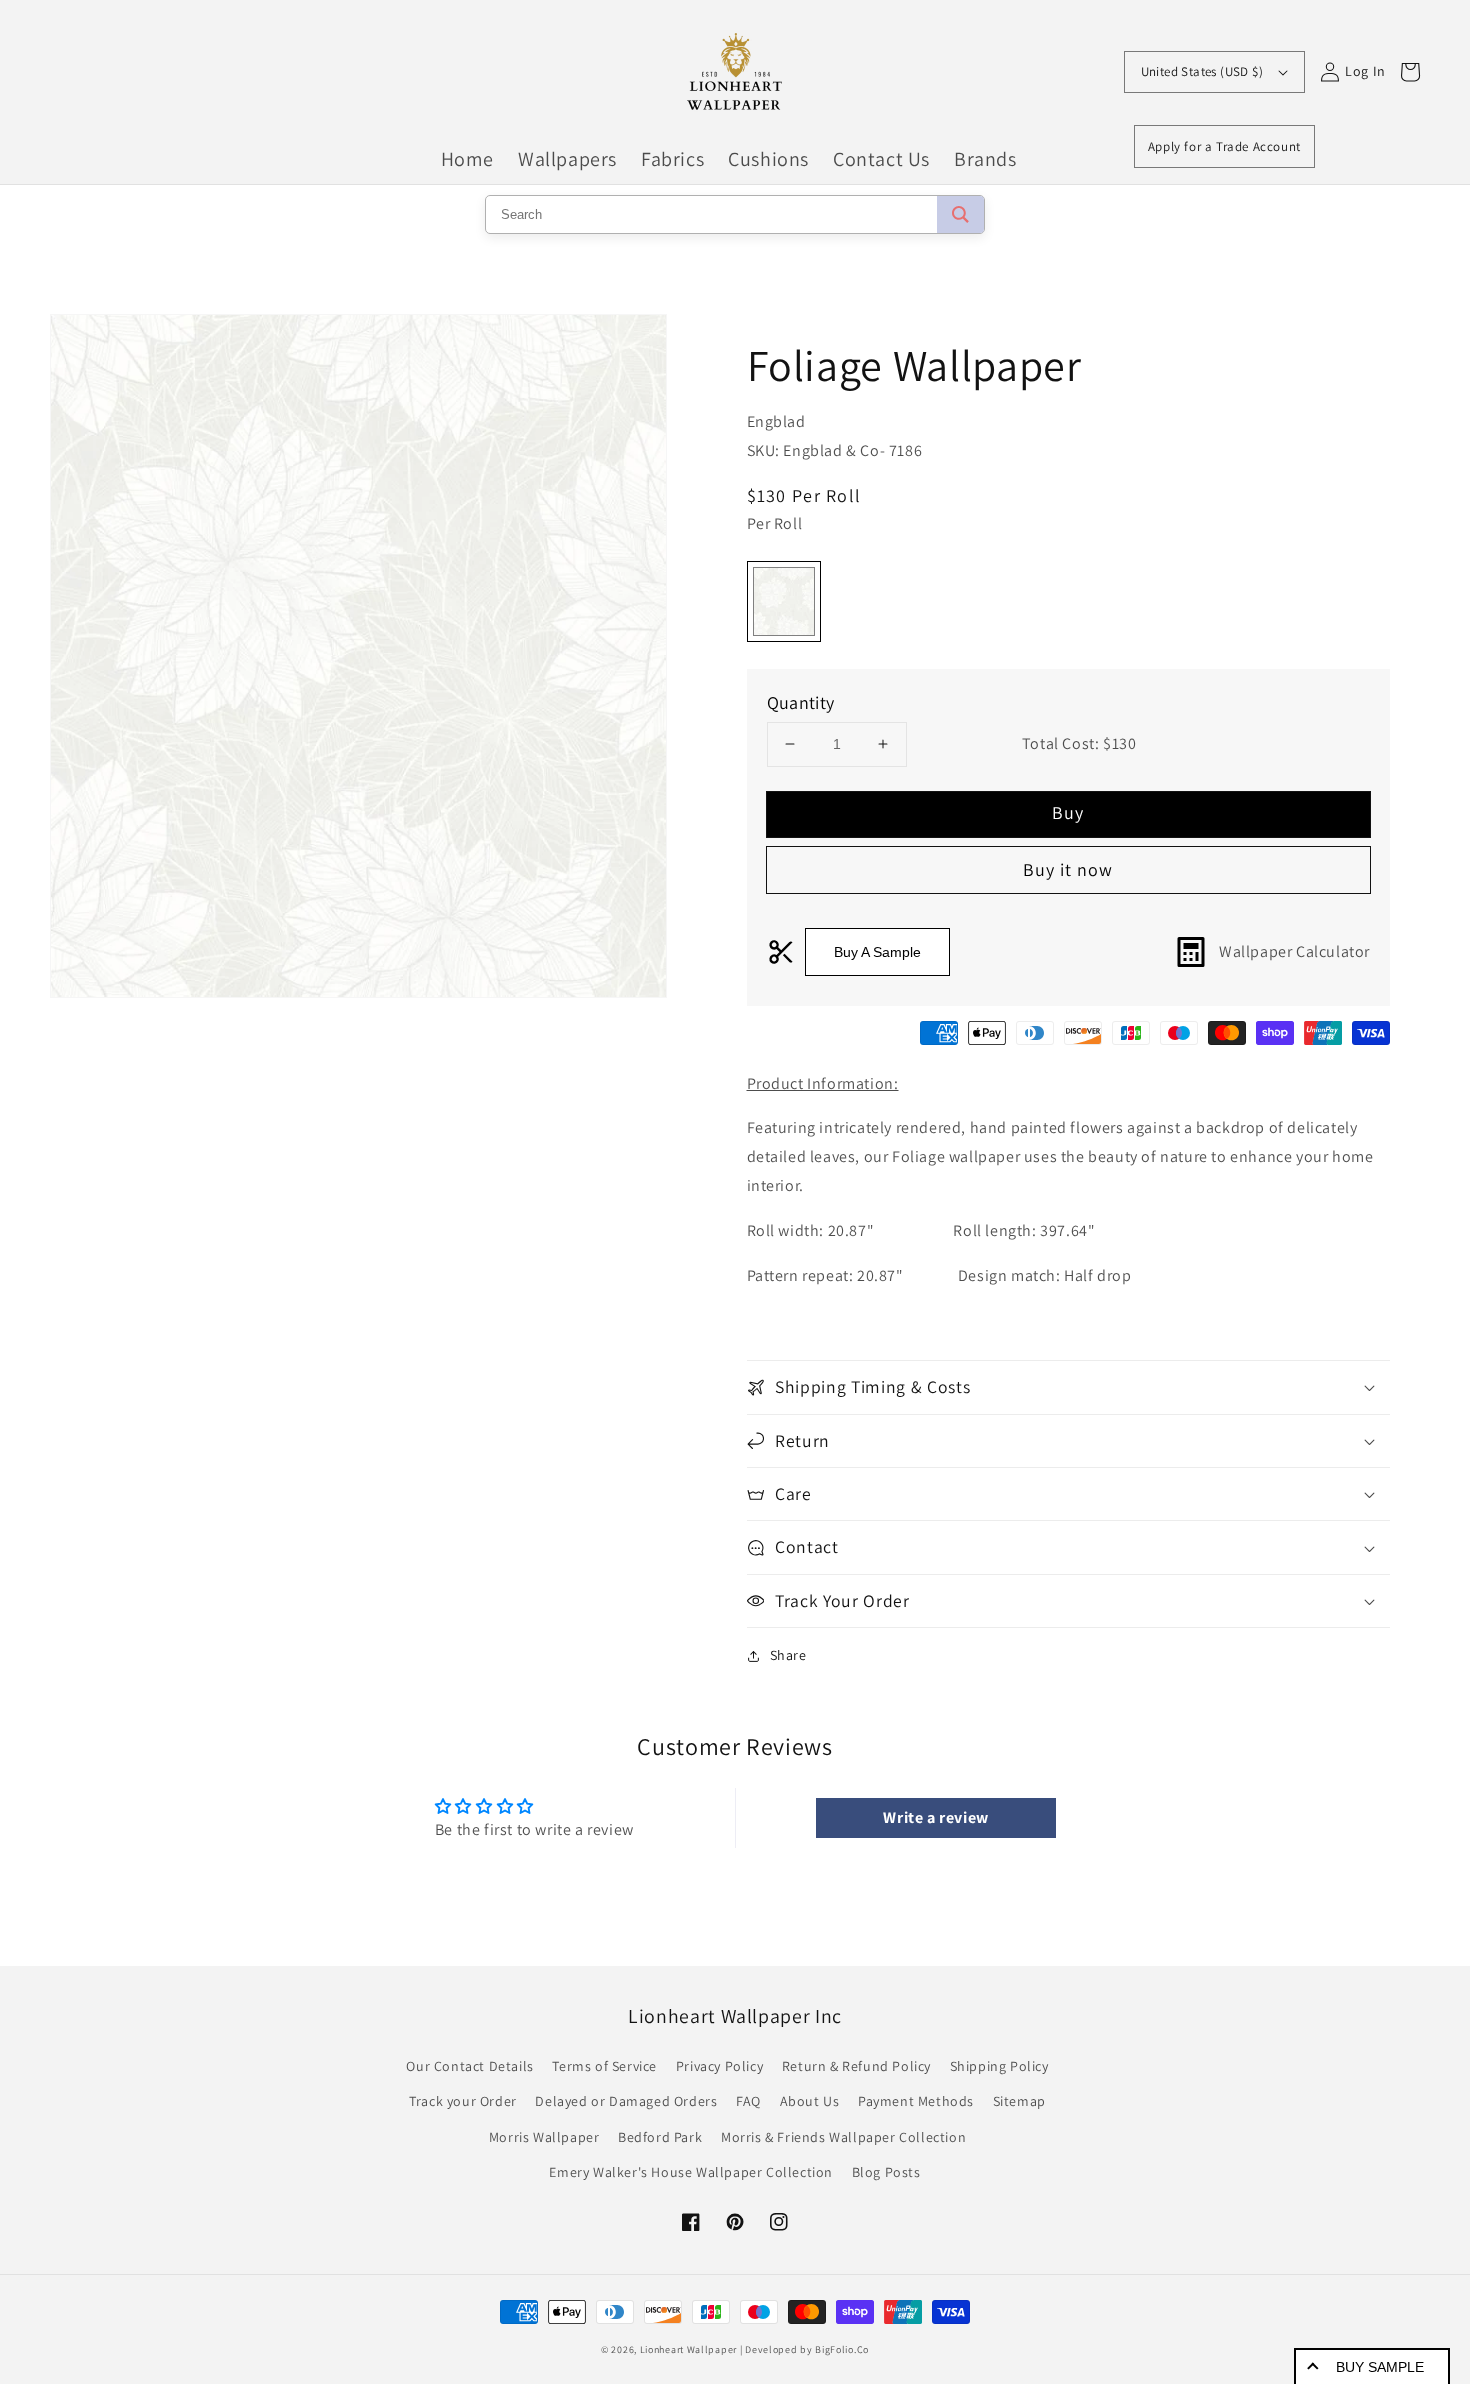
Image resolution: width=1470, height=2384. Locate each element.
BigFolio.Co (842, 2349)
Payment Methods (916, 2101)
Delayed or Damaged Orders (626, 2101)
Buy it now (1068, 869)
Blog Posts (886, 2172)
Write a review (935, 1817)
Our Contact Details (469, 2066)
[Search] (960, 214)
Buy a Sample (877, 952)
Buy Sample (1380, 2367)
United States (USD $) (1202, 71)
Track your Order (463, 2101)
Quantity (801, 702)
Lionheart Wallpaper (688, 2349)
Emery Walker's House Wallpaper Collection (691, 2172)
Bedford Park (660, 2137)
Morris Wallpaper (544, 2137)
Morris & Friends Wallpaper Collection (843, 2137)
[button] (1069, 1387)
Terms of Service (604, 2066)
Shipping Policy (999, 2066)
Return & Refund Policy (856, 2066)
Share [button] (788, 1655)
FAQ (748, 2101)
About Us (810, 2101)
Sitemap (1019, 2101)
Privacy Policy (719, 2066)
